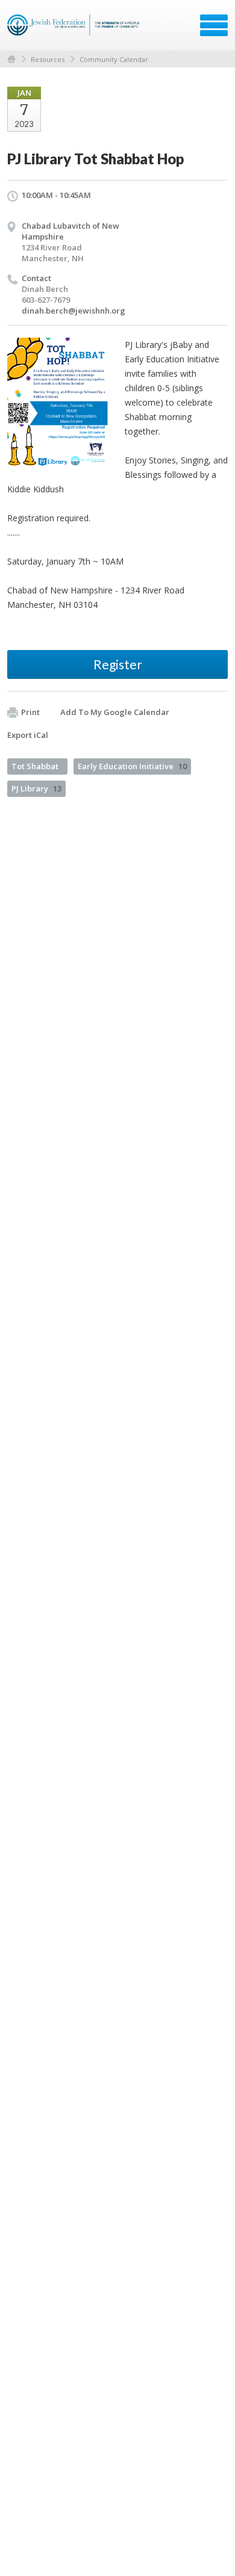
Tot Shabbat (35, 766)
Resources (48, 59)
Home (11, 59)
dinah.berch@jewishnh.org (74, 311)
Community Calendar (114, 59)
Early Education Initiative (132, 766)
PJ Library (36, 788)
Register (118, 664)
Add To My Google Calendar (115, 712)
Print (30, 712)
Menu (214, 25)
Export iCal (28, 735)
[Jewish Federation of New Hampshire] (75, 29)
